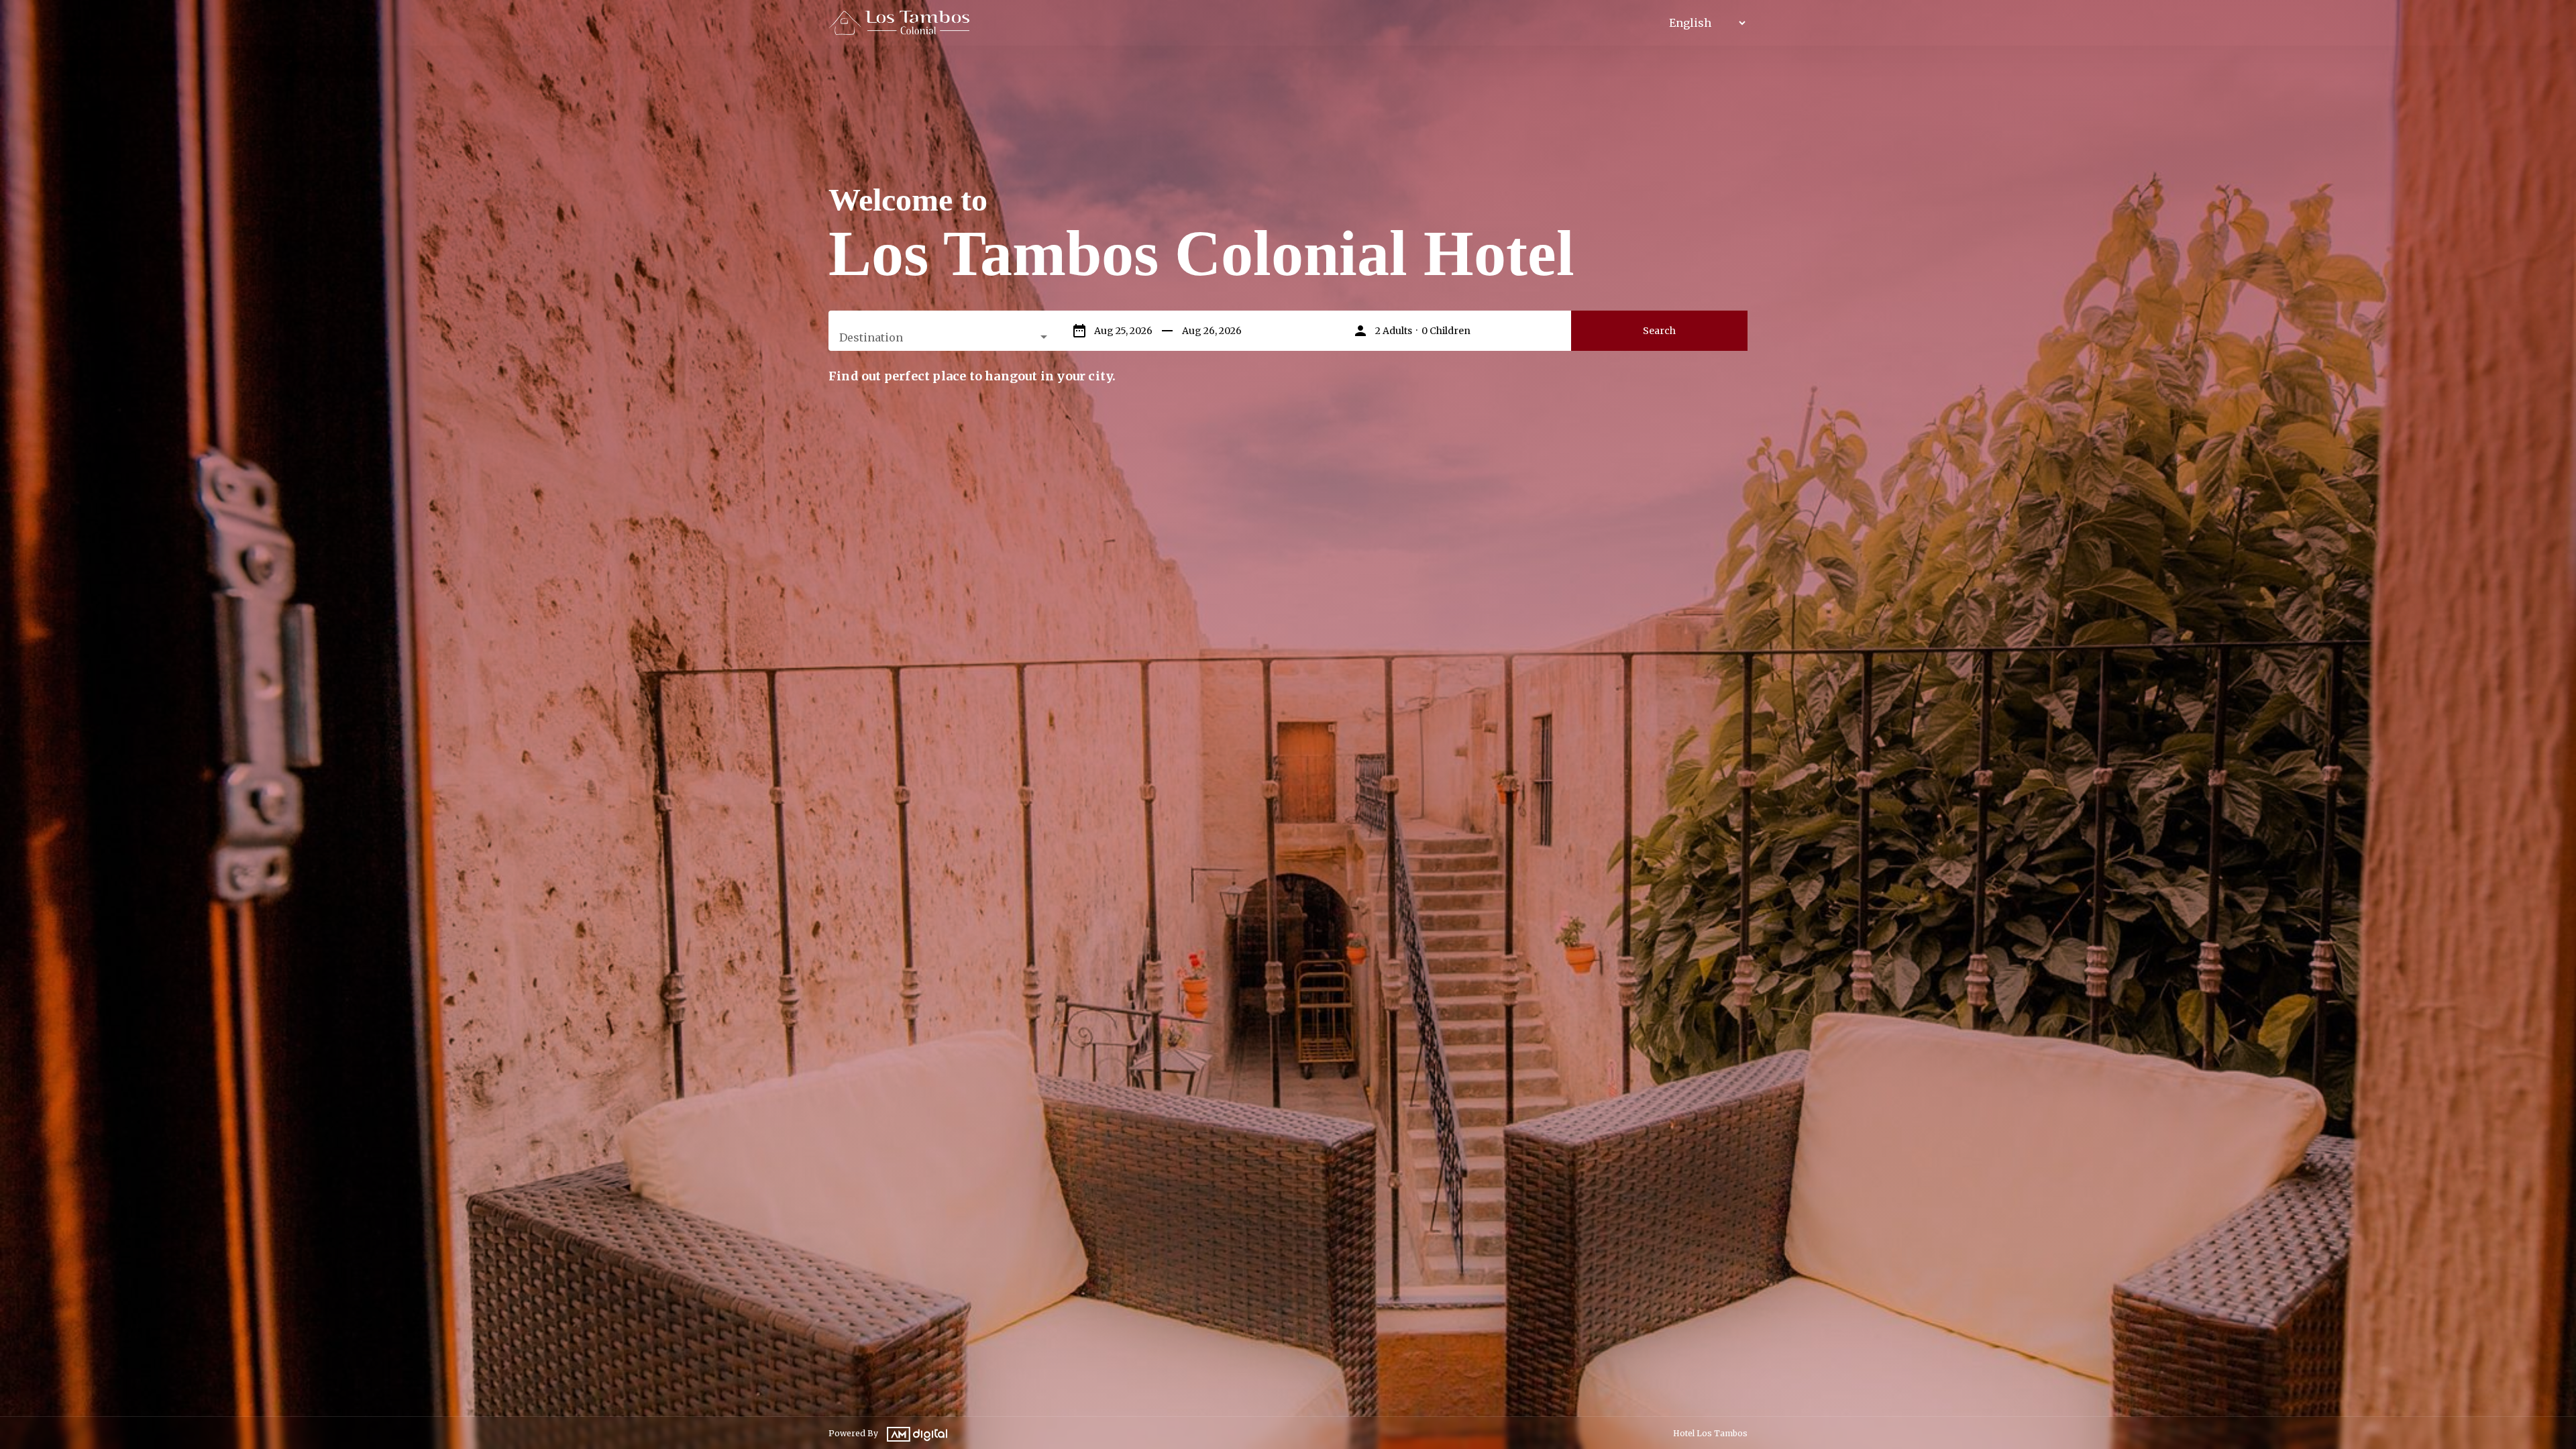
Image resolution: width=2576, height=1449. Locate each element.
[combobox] (945, 337)
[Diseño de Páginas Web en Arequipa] (914, 1428)
